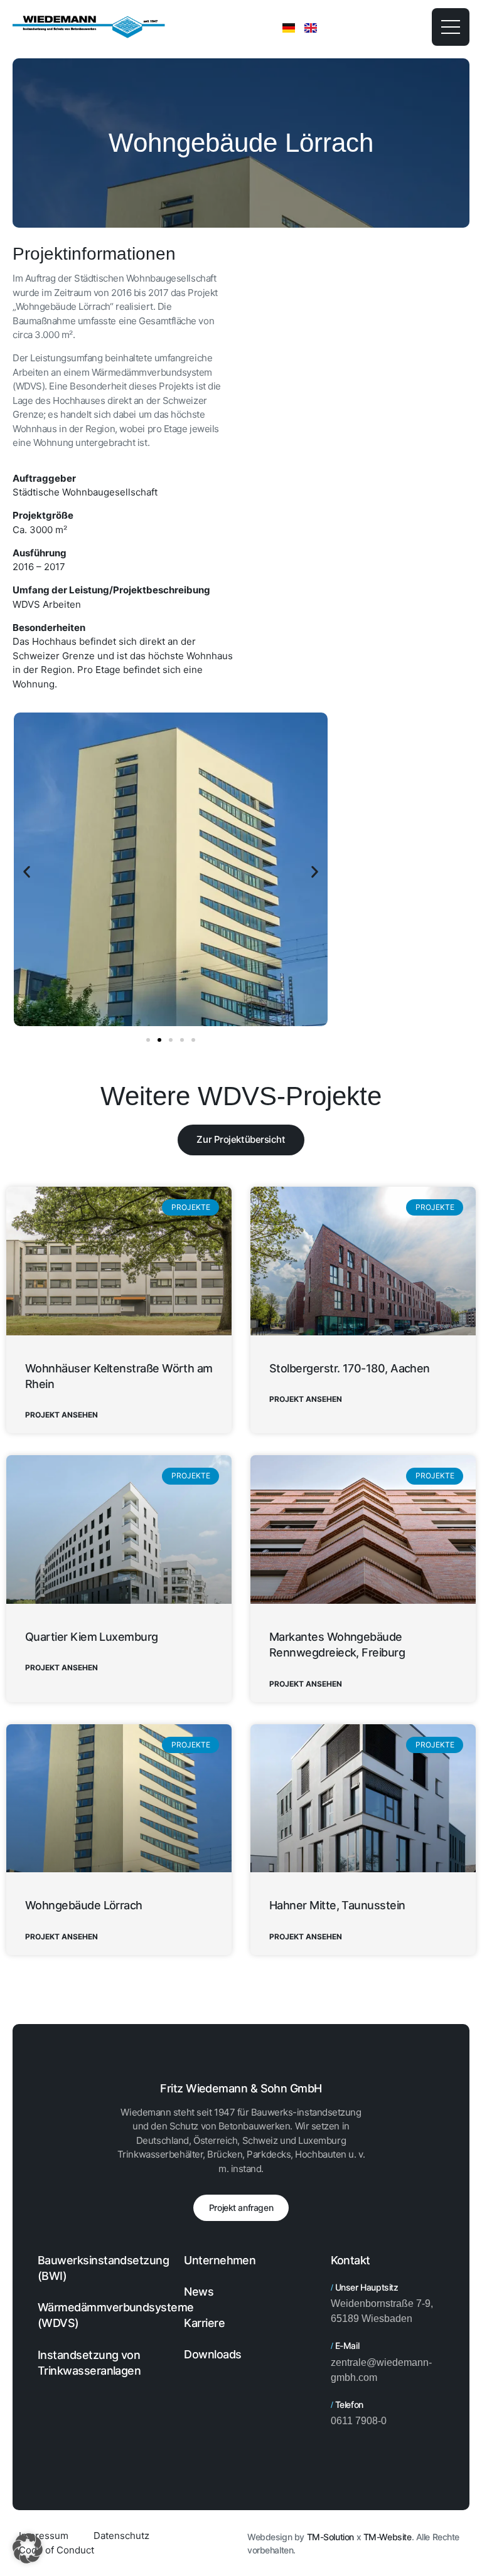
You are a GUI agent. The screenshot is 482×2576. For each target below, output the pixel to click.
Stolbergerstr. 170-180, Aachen (350, 1368)
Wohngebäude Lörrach (84, 1905)
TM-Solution (330, 2537)
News (199, 2292)
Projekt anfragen (241, 2208)
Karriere (204, 2323)
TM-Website (388, 2537)
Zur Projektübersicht (241, 1139)
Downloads (212, 2354)
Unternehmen (220, 2260)
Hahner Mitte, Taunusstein (337, 1905)
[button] (27, 872)
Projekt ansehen (62, 1415)
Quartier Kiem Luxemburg (92, 1637)
